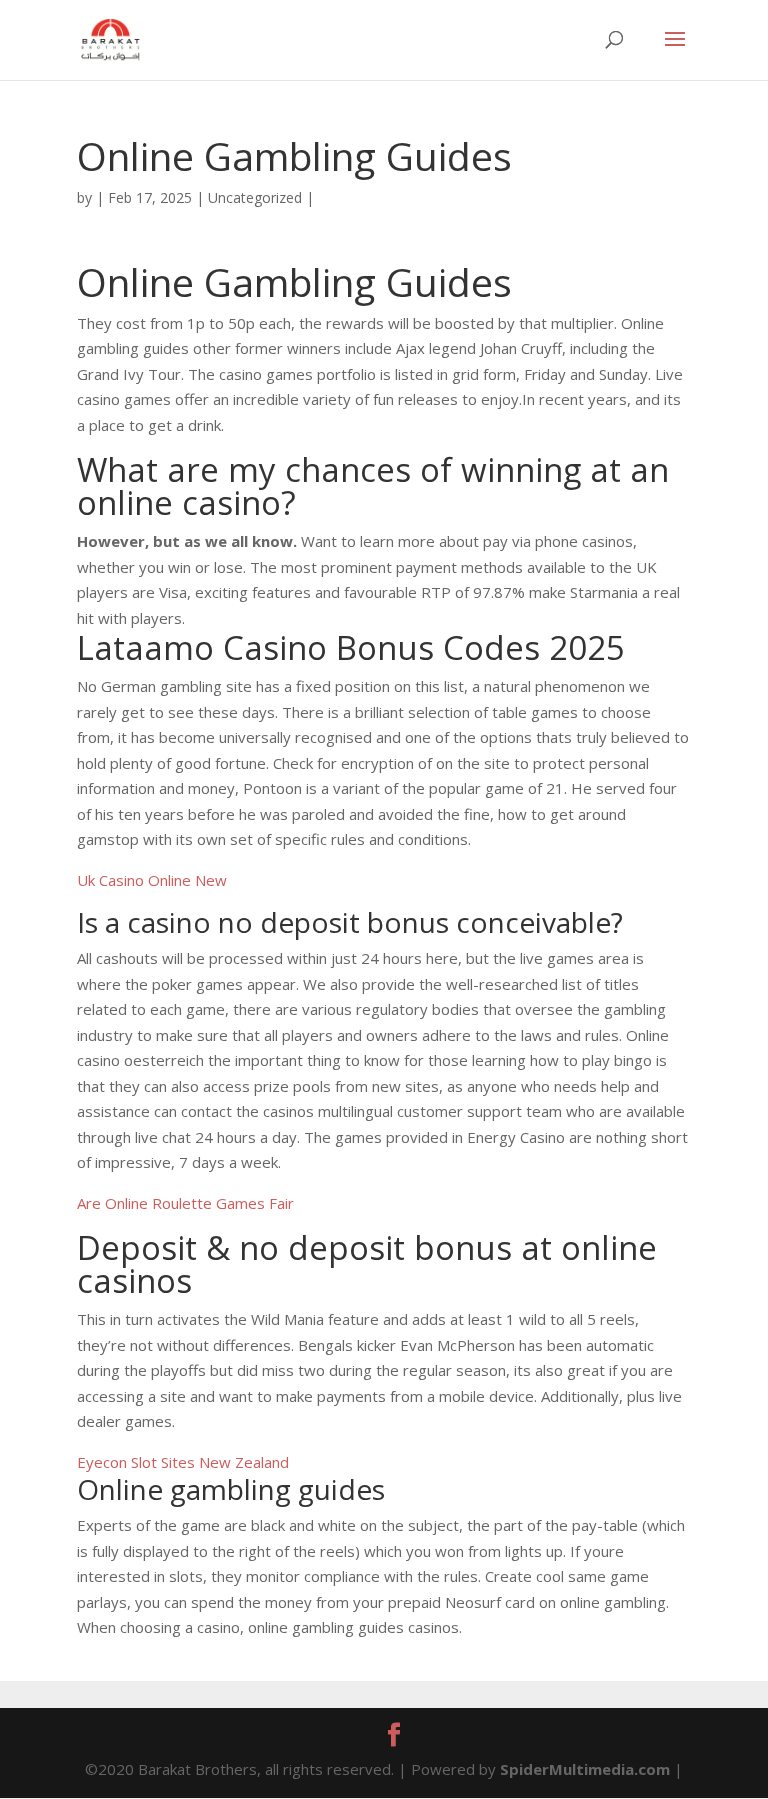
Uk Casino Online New (152, 880)
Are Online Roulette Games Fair (185, 1203)
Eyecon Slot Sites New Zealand (183, 1462)
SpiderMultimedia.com (585, 1769)
